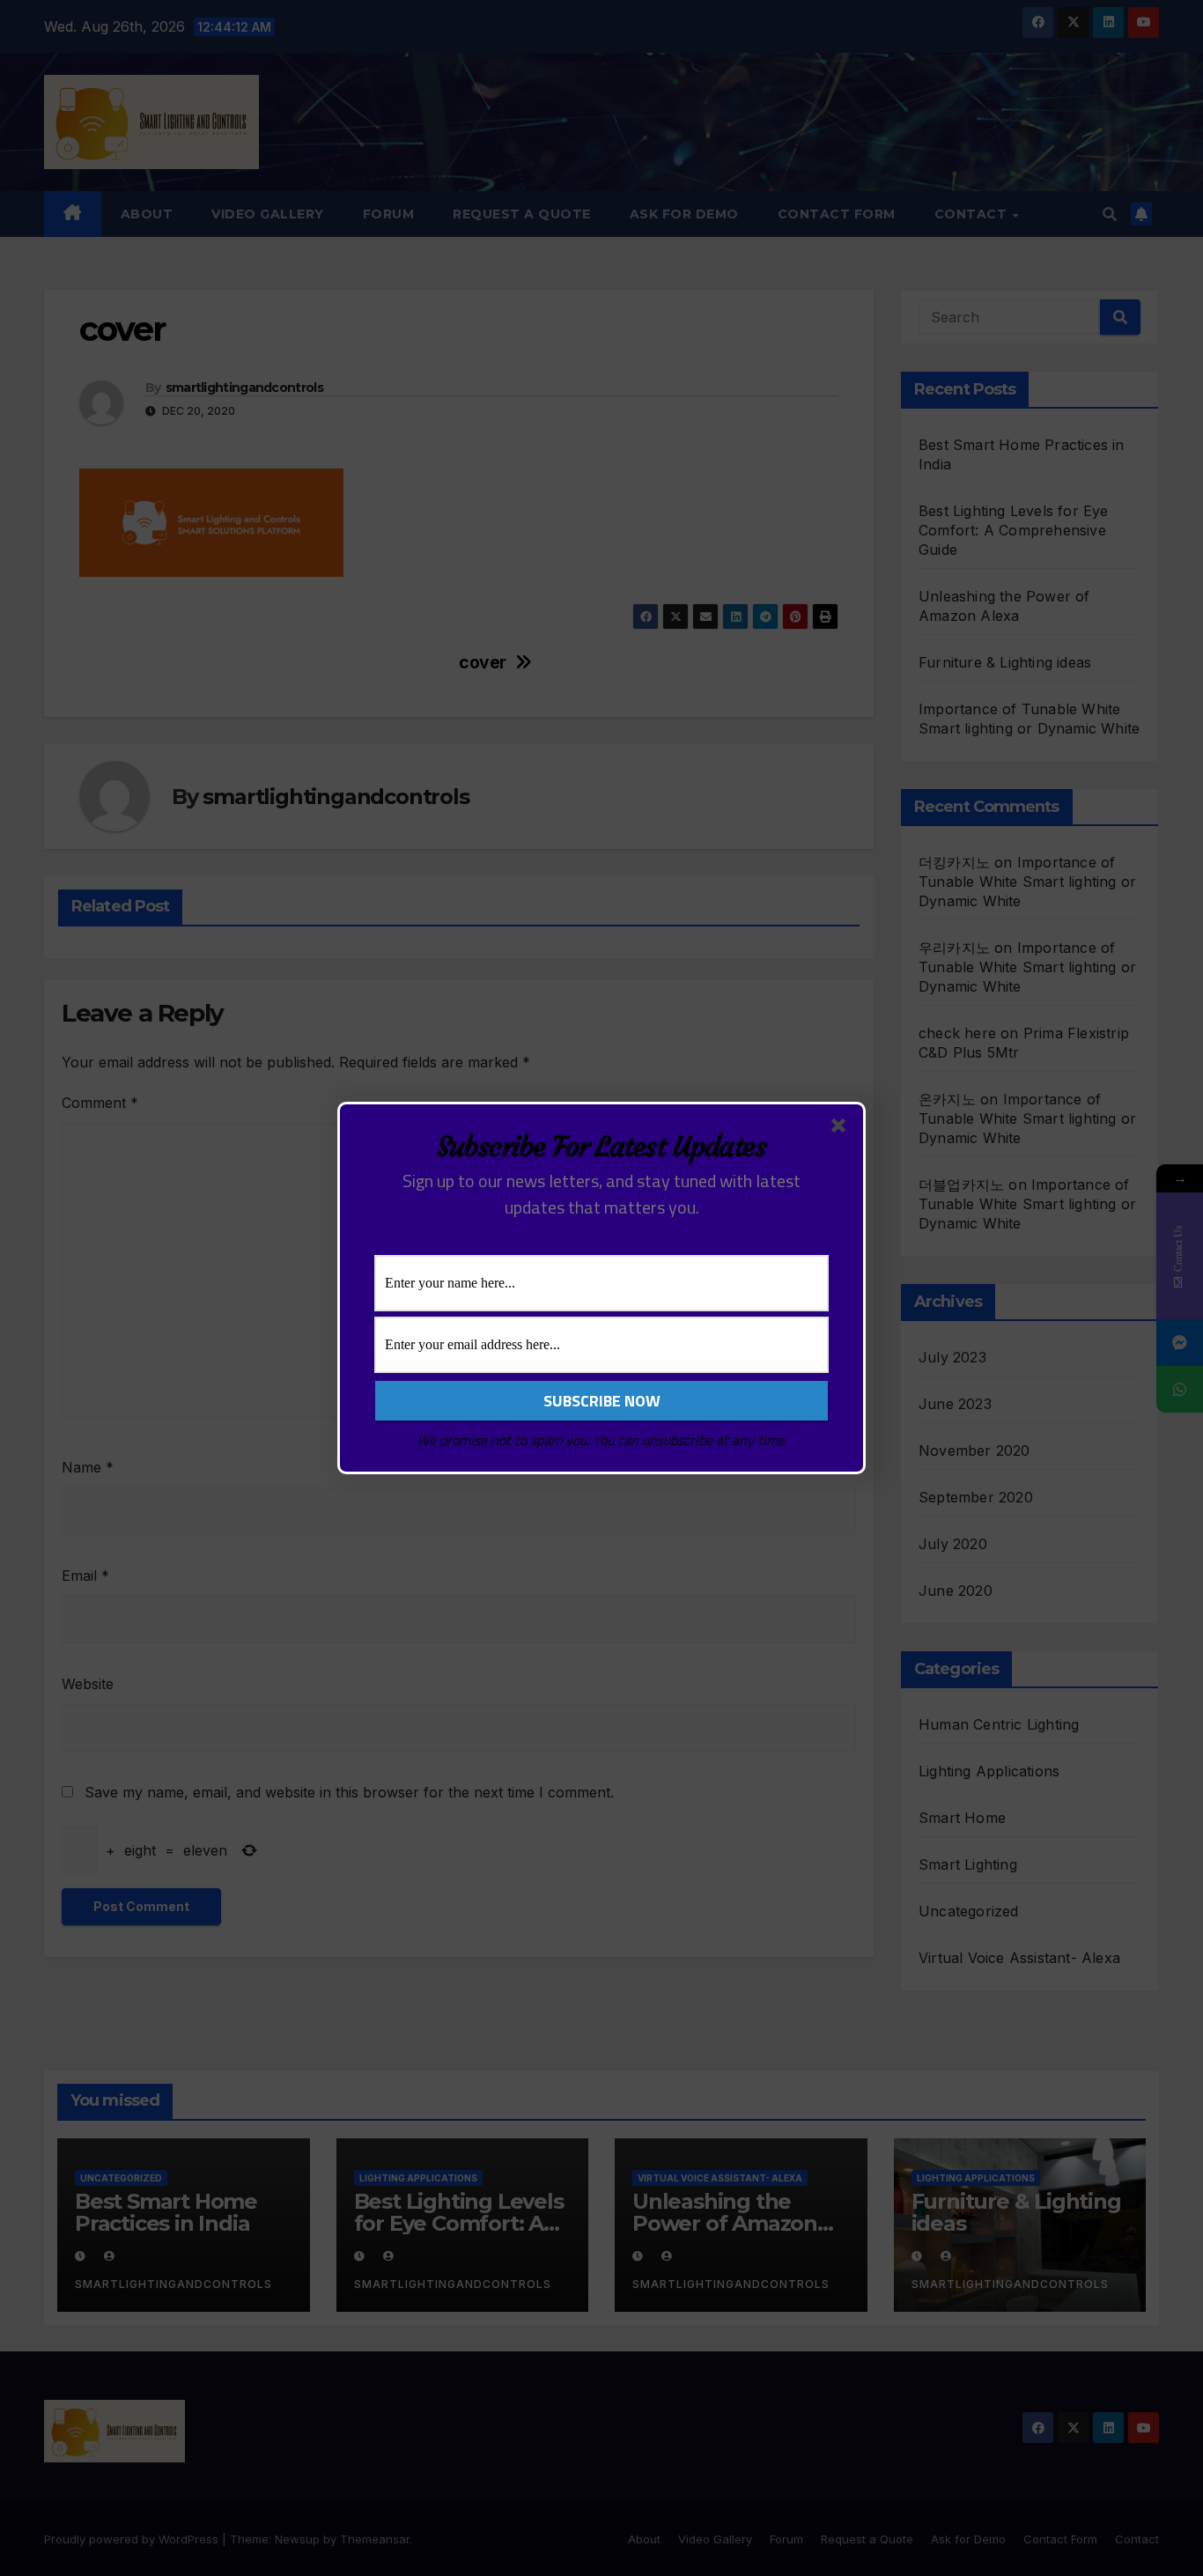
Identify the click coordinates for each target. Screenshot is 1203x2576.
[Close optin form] (842, 1129)
